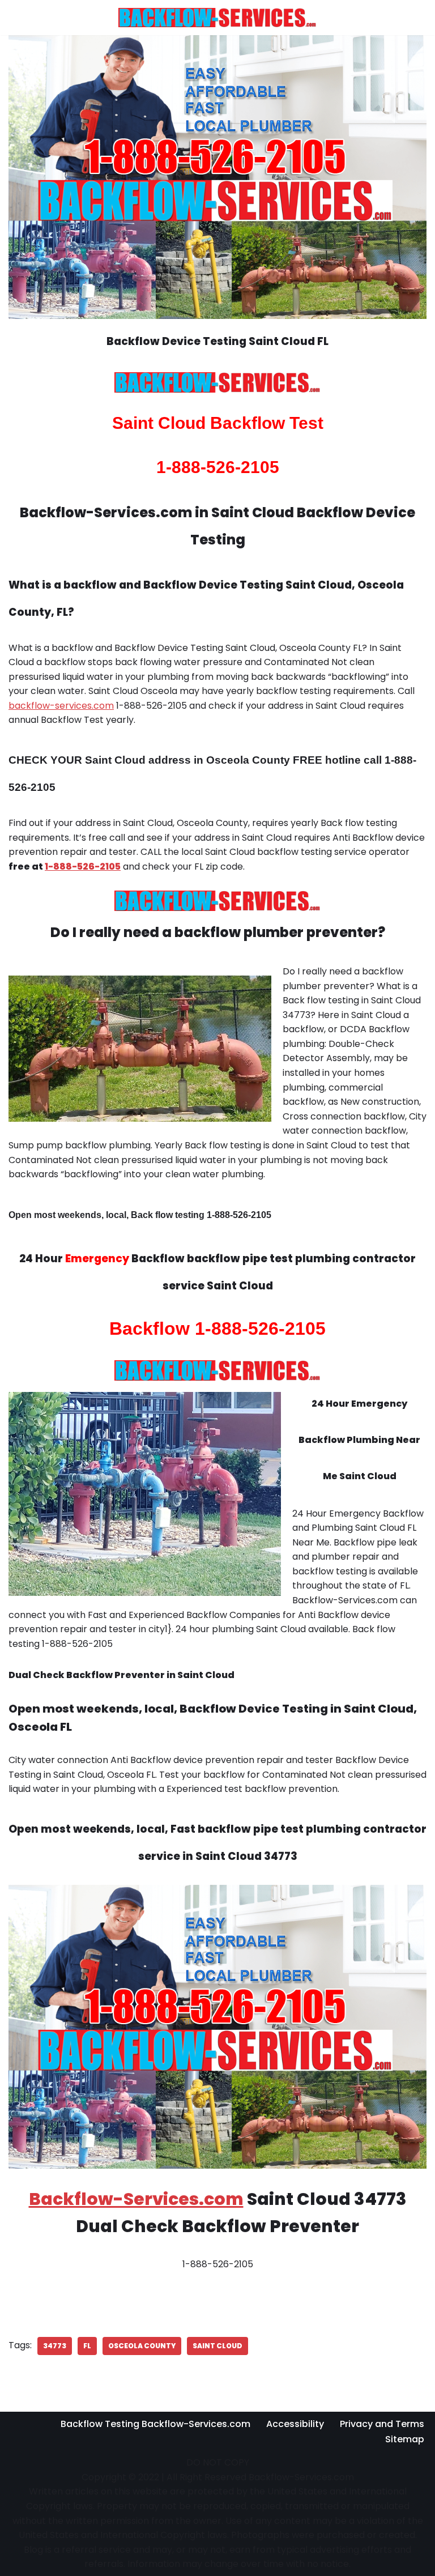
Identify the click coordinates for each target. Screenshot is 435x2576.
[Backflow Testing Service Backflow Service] (217, 18)
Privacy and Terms (382, 2424)
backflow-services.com (61, 706)
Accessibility (295, 2424)
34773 (55, 2346)
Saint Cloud (217, 2346)
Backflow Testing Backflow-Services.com (155, 2424)
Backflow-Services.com (136, 2199)
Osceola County (142, 2346)
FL (87, 2346)
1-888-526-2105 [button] (83, 867)
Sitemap (405, 2439)
